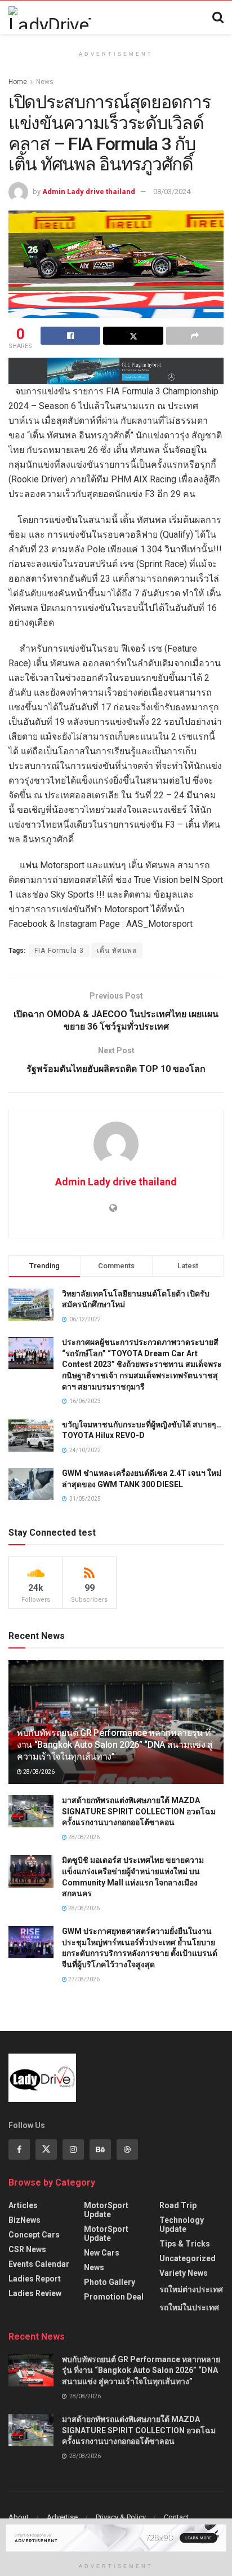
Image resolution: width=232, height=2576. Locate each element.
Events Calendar (39, 2264)
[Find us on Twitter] (46, 2149)
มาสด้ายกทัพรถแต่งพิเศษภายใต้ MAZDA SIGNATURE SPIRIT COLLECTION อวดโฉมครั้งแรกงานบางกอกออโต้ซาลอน (139, 1811)
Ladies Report (35, 2279)
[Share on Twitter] (133, 336)
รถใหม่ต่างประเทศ (191, 2289)
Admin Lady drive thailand (89, 192)
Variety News (184, 2273)
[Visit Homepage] (50, 17)
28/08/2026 (38, 1772)
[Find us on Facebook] (19, 2149)
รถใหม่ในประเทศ (189, 2307)
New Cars (102, 2253)
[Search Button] (218, 17)
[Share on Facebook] (70, 336)
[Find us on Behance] (100, 2149)
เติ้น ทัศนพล (117, 951)
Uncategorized (188, 2258)
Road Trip (178, 2205)
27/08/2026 (83, 1979)
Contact (177, 2517)
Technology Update (182, 2225)
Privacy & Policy (121, 2517)
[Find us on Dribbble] (127, 2149)
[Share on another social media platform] (195, 336)
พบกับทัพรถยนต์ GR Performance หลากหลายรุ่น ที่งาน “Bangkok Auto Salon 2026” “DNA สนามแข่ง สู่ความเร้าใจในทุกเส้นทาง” (115, 1745)
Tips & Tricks (185, 2244)
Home (18, 82)
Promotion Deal (114, 2297)
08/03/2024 (172, 192)
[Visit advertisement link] (116, 371)
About (19, 2517)
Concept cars (34, 2235)
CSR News (27, 2249)
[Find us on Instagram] (73, 2149)
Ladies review (35, 2293)
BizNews (24, 2220)
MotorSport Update (106, 2210)
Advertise (62, 2517)
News (45, 82)
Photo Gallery (110, 2282)
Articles (23, 2205)
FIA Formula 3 (59, 951)
